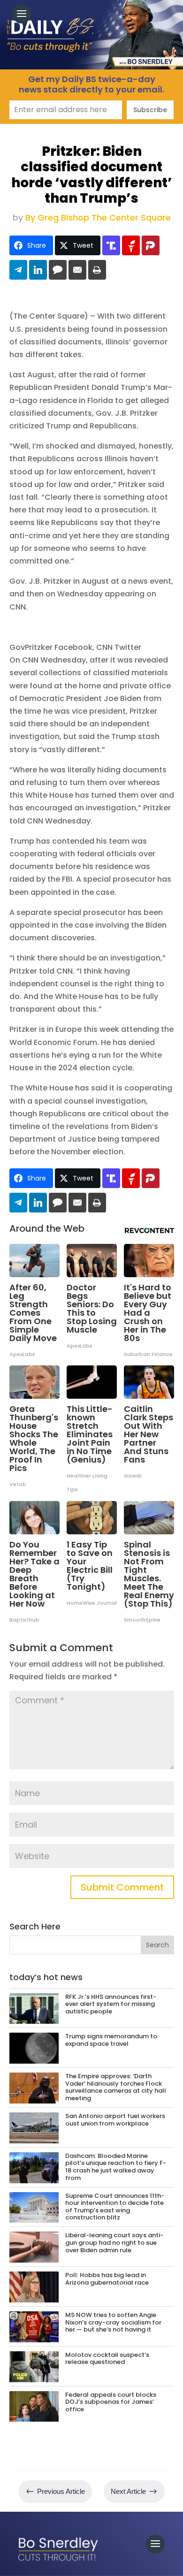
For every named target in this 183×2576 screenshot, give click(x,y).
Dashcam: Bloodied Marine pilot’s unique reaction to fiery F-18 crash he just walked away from (116, 2167)
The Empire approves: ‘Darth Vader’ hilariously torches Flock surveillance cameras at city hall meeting (116, 2087)
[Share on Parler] (151, 245)
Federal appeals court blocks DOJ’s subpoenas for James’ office (111, 2402)
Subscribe (150, 110)
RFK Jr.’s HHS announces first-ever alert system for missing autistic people (111, 2004)
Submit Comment (122, 1887)
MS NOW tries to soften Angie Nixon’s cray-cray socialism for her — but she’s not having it (113, 2322)
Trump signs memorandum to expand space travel (111, 2040)
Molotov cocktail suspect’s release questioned (107, 2359)
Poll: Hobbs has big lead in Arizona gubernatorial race (107, 2279)
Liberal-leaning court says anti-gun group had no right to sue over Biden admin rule (114, 2242)
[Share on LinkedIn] (38, 270)
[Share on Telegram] (18, 270)
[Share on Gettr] (131, 245)
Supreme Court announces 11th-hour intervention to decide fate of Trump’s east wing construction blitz (115, 2207)
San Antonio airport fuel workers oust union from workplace (115, 2120)
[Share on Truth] (111, 245)
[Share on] (58, 270)
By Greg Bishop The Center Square (98, 217)
